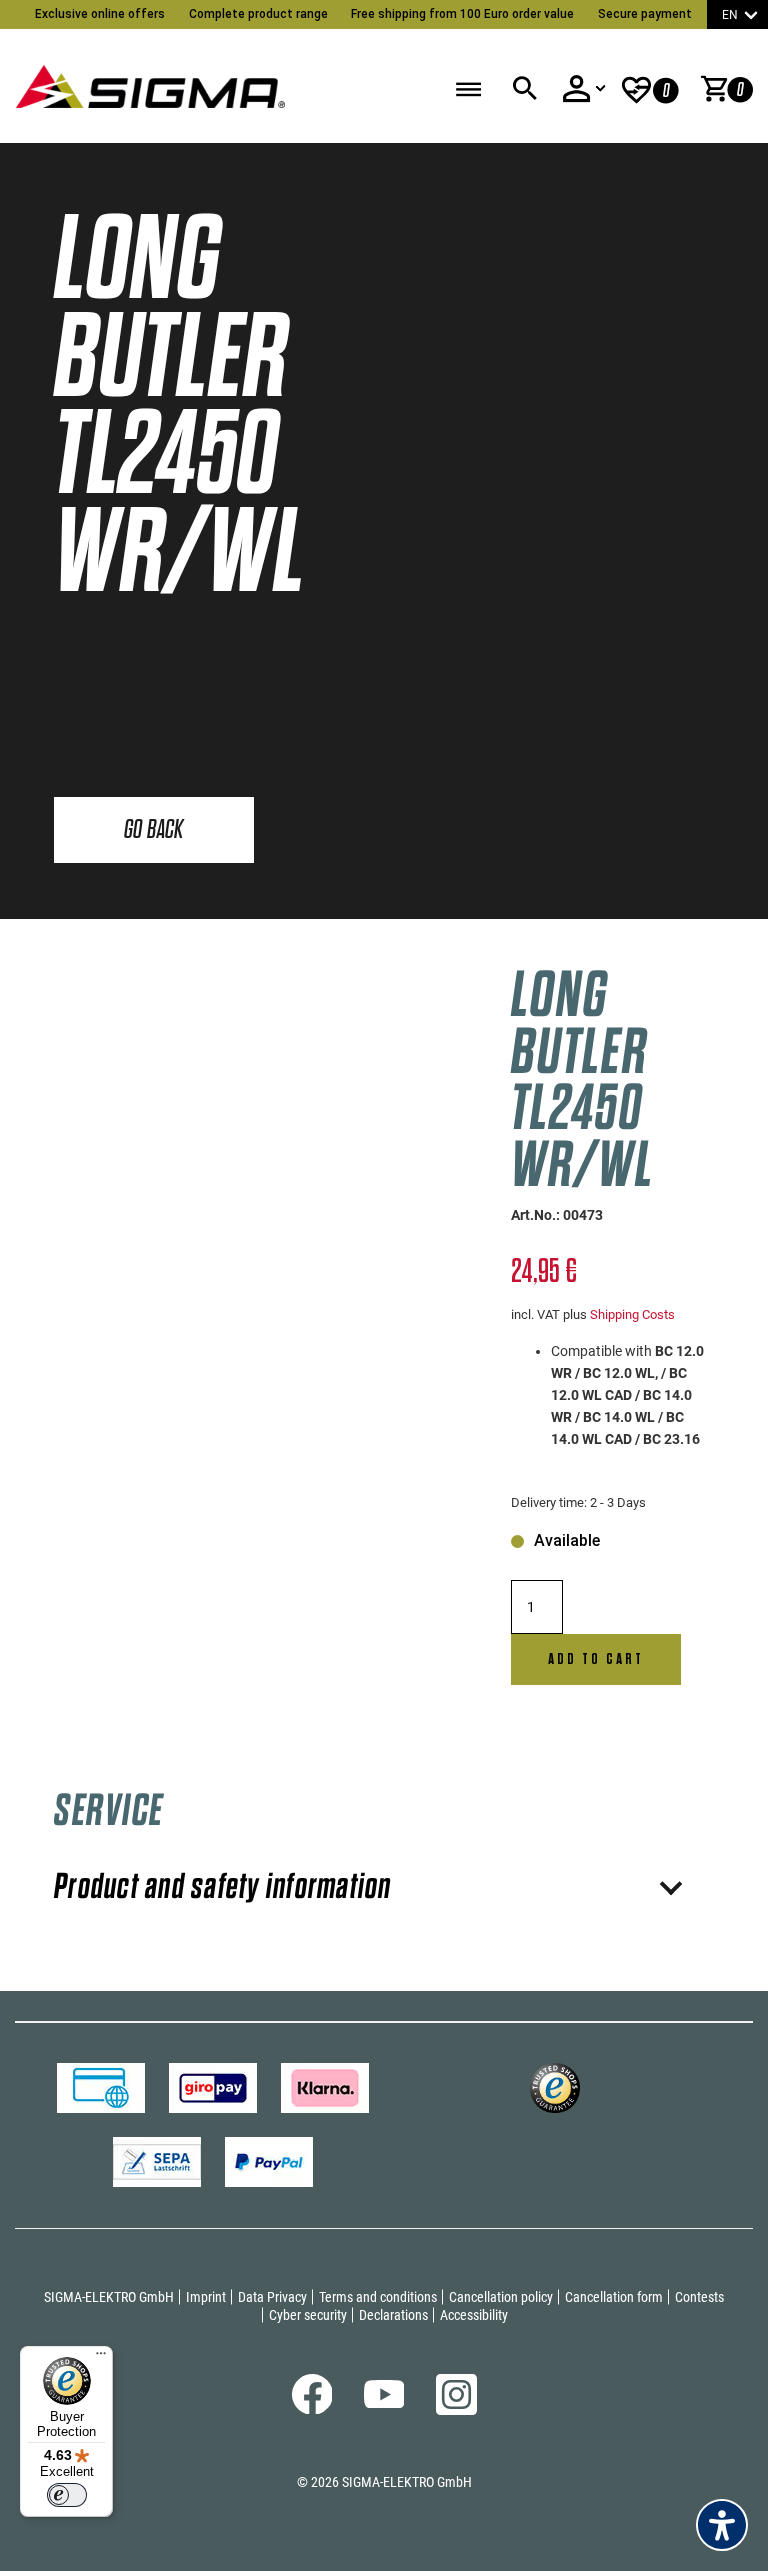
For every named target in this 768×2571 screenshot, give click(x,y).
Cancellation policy (501, 2297)
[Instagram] (456, 2410)
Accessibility (474, 2315)
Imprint (206, 2297)
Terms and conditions (378, 2297)
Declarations (393, 2315)
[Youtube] (384, 2403)
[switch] (67, 2495)
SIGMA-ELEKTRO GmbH (109, 2297)
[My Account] (584, 89)
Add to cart (596, 1659)
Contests (699, 2297)
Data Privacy (272, 2297)
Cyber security (308, 2315)
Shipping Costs (632, 1314)
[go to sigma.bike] (150, 81)
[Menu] (101, 2358)
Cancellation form (614, 2297)
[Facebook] (312, 2409)
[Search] (524, 89)
